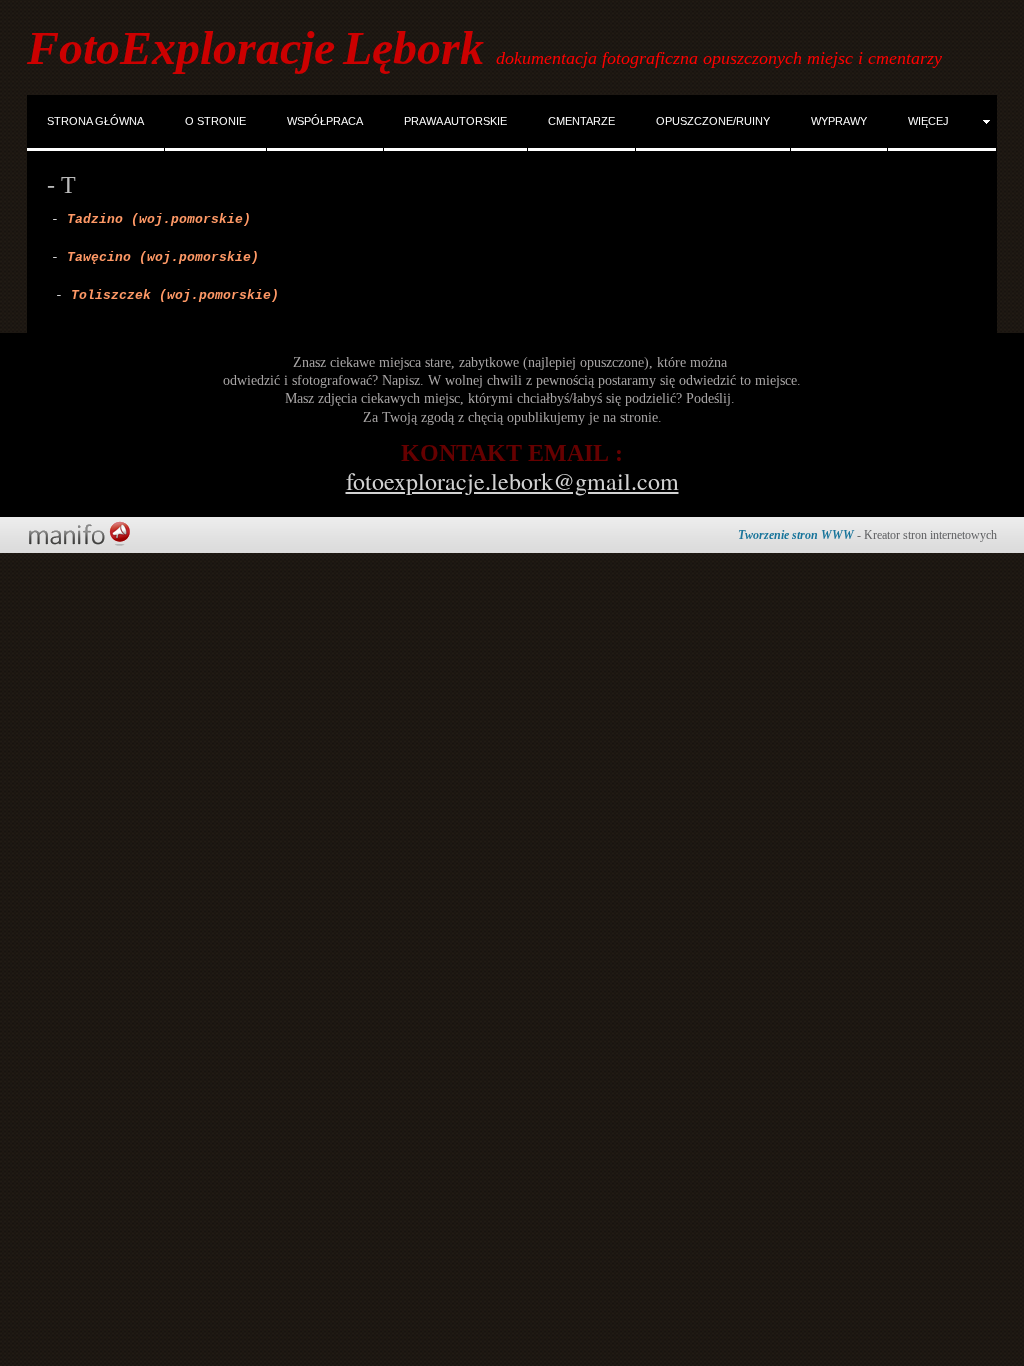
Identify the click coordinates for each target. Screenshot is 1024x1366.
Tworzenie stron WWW (796, 535)
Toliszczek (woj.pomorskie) (175, 295)
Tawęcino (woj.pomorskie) (163, 257)
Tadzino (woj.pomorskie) (159, 219)
